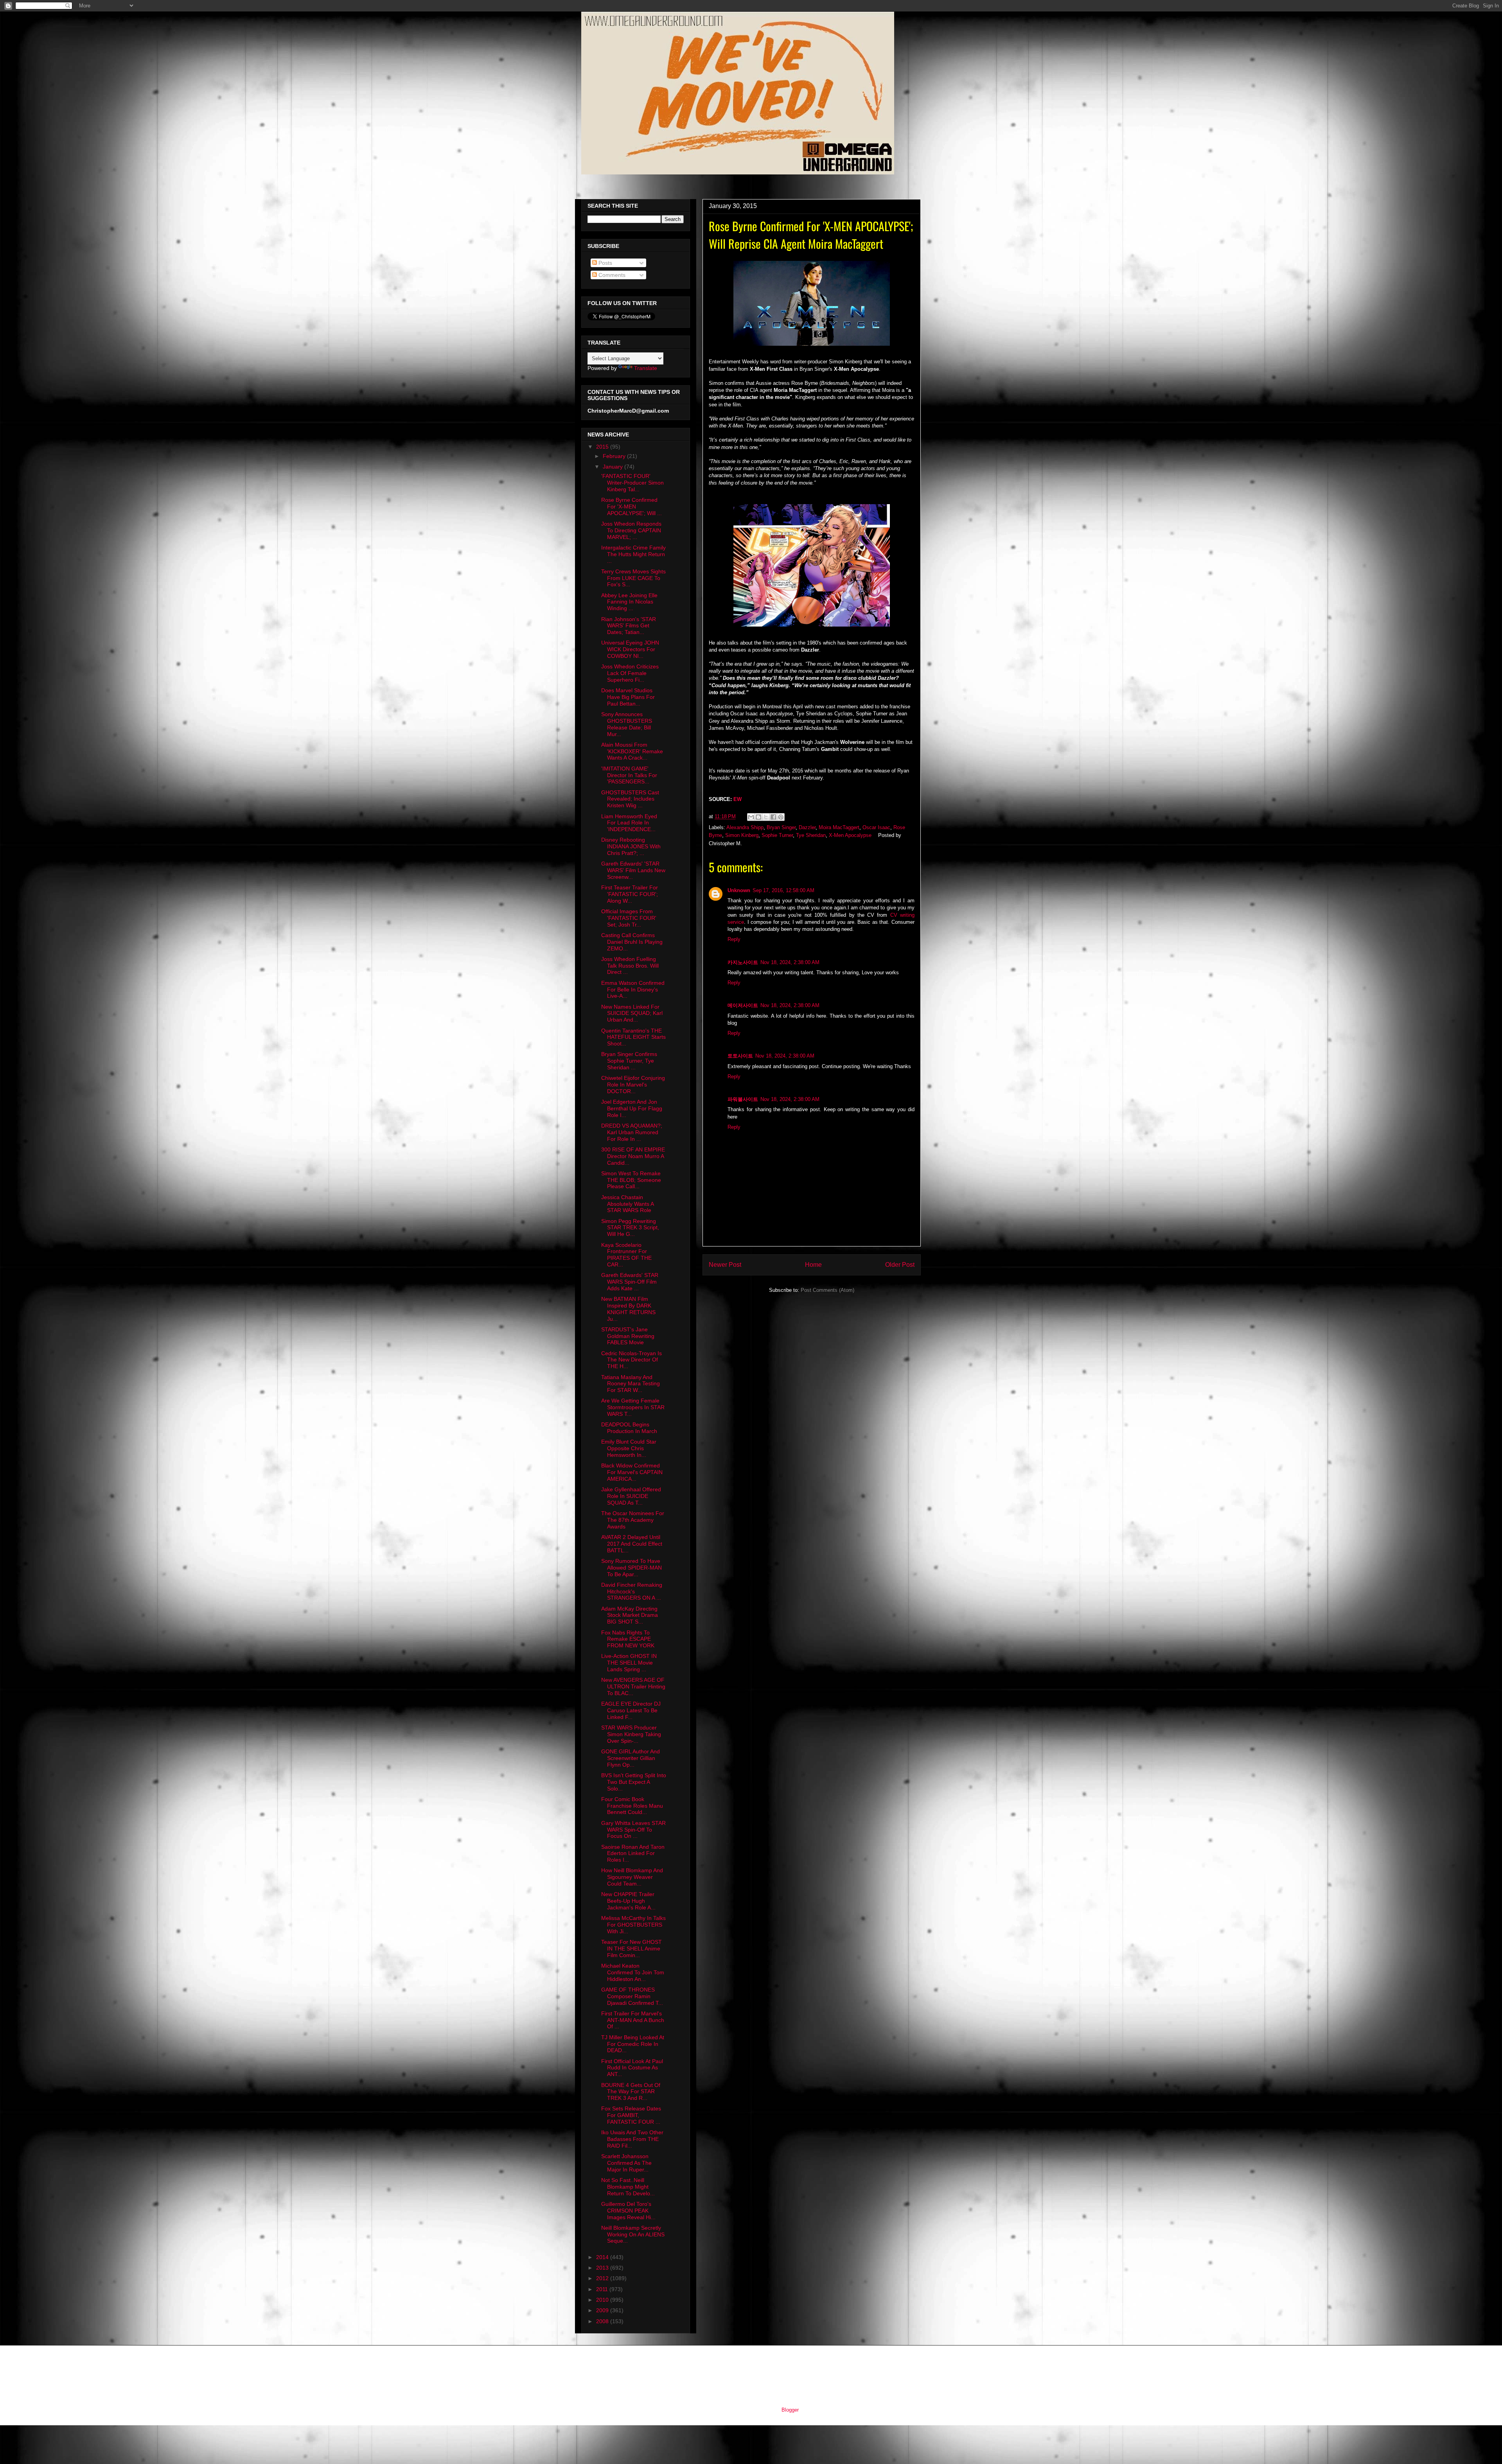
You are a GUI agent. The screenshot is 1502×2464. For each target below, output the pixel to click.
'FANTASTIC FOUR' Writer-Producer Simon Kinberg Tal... (632, 483)
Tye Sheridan (811, 835)
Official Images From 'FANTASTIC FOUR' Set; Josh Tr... (629, 918)
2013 (603, 2268)
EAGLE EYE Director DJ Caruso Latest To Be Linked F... (631, 1710)
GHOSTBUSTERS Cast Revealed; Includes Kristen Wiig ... (630, 799)
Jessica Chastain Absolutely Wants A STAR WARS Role (627, 1204)
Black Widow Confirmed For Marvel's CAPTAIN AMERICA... (632, 1472)
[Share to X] (766, 817)
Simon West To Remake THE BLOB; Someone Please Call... (631, 1180)
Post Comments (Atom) (827, 1290)
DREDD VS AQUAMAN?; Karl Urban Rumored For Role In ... (632, 1132)
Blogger (790, 2410)
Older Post (900, 1265)
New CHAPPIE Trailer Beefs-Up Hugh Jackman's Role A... (628, 1901)
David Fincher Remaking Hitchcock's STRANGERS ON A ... (632, 1591)
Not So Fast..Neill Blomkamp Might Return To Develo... (628, 2187)
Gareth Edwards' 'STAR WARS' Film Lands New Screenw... (633, 870)
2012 (603, 2278)
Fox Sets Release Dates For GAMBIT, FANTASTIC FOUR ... (631, 2115)
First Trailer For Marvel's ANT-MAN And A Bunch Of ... (633, 2020)
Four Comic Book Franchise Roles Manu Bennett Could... (632, 1806)
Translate (646, 368)
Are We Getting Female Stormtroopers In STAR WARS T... (633, 1407)
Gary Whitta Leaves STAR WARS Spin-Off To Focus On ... (633, 1830)
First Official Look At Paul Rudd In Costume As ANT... (632, 2068)
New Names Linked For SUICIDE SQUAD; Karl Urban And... (632, 1013)
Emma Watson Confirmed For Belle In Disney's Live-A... (633, 990)
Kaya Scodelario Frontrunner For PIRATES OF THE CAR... (626, 1255)
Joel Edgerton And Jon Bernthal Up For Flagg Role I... (632, 1108)
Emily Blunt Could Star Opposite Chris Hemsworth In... (629, 1448)
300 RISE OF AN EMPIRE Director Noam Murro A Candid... (633, 1156)
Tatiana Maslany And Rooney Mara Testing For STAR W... (631, 1384)
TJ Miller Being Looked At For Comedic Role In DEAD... (633, 2044)
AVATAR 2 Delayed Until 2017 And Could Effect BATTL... (632, 1544)
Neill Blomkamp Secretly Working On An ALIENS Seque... (633, 2234)
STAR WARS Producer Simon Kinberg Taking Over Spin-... (631, 1734)
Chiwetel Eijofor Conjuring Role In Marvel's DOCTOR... (633, 1085)
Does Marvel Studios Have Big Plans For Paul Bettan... (628, 697)
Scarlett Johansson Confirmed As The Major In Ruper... (626, 2163)
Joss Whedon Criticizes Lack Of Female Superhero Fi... (630, 673)
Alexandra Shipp (745, 827)
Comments (611, 275)
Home (813, 1265)
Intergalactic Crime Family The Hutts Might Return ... (633, 554)
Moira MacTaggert (839, 827)
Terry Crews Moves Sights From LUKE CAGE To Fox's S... (633, 578)
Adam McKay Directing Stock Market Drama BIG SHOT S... (630, 1615)
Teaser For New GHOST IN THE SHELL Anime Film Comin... (632, 1949)
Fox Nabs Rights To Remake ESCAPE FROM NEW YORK (628, 1639)
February (615, 456)
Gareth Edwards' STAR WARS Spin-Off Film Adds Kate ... (630, 1282)
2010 (603, 2300)
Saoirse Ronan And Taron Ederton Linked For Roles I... (633, 1853)
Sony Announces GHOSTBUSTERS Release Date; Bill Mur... (627, 724)
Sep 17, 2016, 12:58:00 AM (783, 890)
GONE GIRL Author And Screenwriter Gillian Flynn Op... (631, 1758)
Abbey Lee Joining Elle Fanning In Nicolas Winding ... (629, 602)
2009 (603, 2310)
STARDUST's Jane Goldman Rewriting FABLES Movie (628, 1336)
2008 (603, 2321)
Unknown (739, 890)
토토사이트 (740, 1056)
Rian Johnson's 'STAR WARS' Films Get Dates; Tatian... (629, 626)
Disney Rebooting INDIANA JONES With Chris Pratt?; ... (631, 846)
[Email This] (751, 817)
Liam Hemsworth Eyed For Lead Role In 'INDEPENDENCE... (629, 823)
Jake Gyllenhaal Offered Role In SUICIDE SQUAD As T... (631, 1496)
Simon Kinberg (742, 835)
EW (738, 799)
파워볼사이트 (743, 1099)
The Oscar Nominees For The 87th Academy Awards (633, 1520)
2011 (603, 2289)
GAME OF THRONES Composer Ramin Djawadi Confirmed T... (632, 1996)
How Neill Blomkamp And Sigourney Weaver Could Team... (632, 1877)
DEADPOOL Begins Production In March (629, 1428)
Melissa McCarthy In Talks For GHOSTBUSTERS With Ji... (633, 1925)
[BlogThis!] (758, 817)
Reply (734, 939)
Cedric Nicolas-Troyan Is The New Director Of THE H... (632, 1360)
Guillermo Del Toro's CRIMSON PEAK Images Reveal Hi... (628, 2211)
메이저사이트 (743, 1005)
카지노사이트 (743, 962)
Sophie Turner (777, 835)
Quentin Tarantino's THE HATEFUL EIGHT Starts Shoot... (633, 1037)
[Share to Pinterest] (781, 817)
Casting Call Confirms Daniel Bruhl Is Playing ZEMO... (632, 942)
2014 (603, 2257)
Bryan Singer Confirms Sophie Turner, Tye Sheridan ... (629, 1061)
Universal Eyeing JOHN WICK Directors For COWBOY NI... (630, 649)
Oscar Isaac (876, 827)
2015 (603, 447)
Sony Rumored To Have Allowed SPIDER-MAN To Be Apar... (632, 1568)
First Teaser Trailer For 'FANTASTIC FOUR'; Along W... (630, 894)
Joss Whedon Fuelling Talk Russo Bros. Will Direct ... (630, 966)
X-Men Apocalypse (850, 835)
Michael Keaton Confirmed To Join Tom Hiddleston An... (633, 1972)
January (614, 467)
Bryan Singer (781, 827)
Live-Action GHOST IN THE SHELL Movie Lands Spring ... (629, 1663)
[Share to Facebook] (773, 817)
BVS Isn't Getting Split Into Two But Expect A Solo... (634, 1782)
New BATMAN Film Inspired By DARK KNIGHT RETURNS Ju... (628, 1309)
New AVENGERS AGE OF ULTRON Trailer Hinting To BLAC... (633, 1686)
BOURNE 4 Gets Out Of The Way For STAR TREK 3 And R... (631, 2092)
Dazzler (807, 827)
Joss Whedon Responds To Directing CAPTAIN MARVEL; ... (631, 530)
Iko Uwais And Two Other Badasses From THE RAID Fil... (632, 2139)
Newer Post (725, 1265)
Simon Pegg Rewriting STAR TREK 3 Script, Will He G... (630, 1228)
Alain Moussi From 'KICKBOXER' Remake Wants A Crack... (632, 751)
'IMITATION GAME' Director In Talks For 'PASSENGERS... (629, 775)
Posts (605, 263)
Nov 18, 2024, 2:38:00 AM (790, 962)
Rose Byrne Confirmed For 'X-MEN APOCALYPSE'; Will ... (632, 506)
